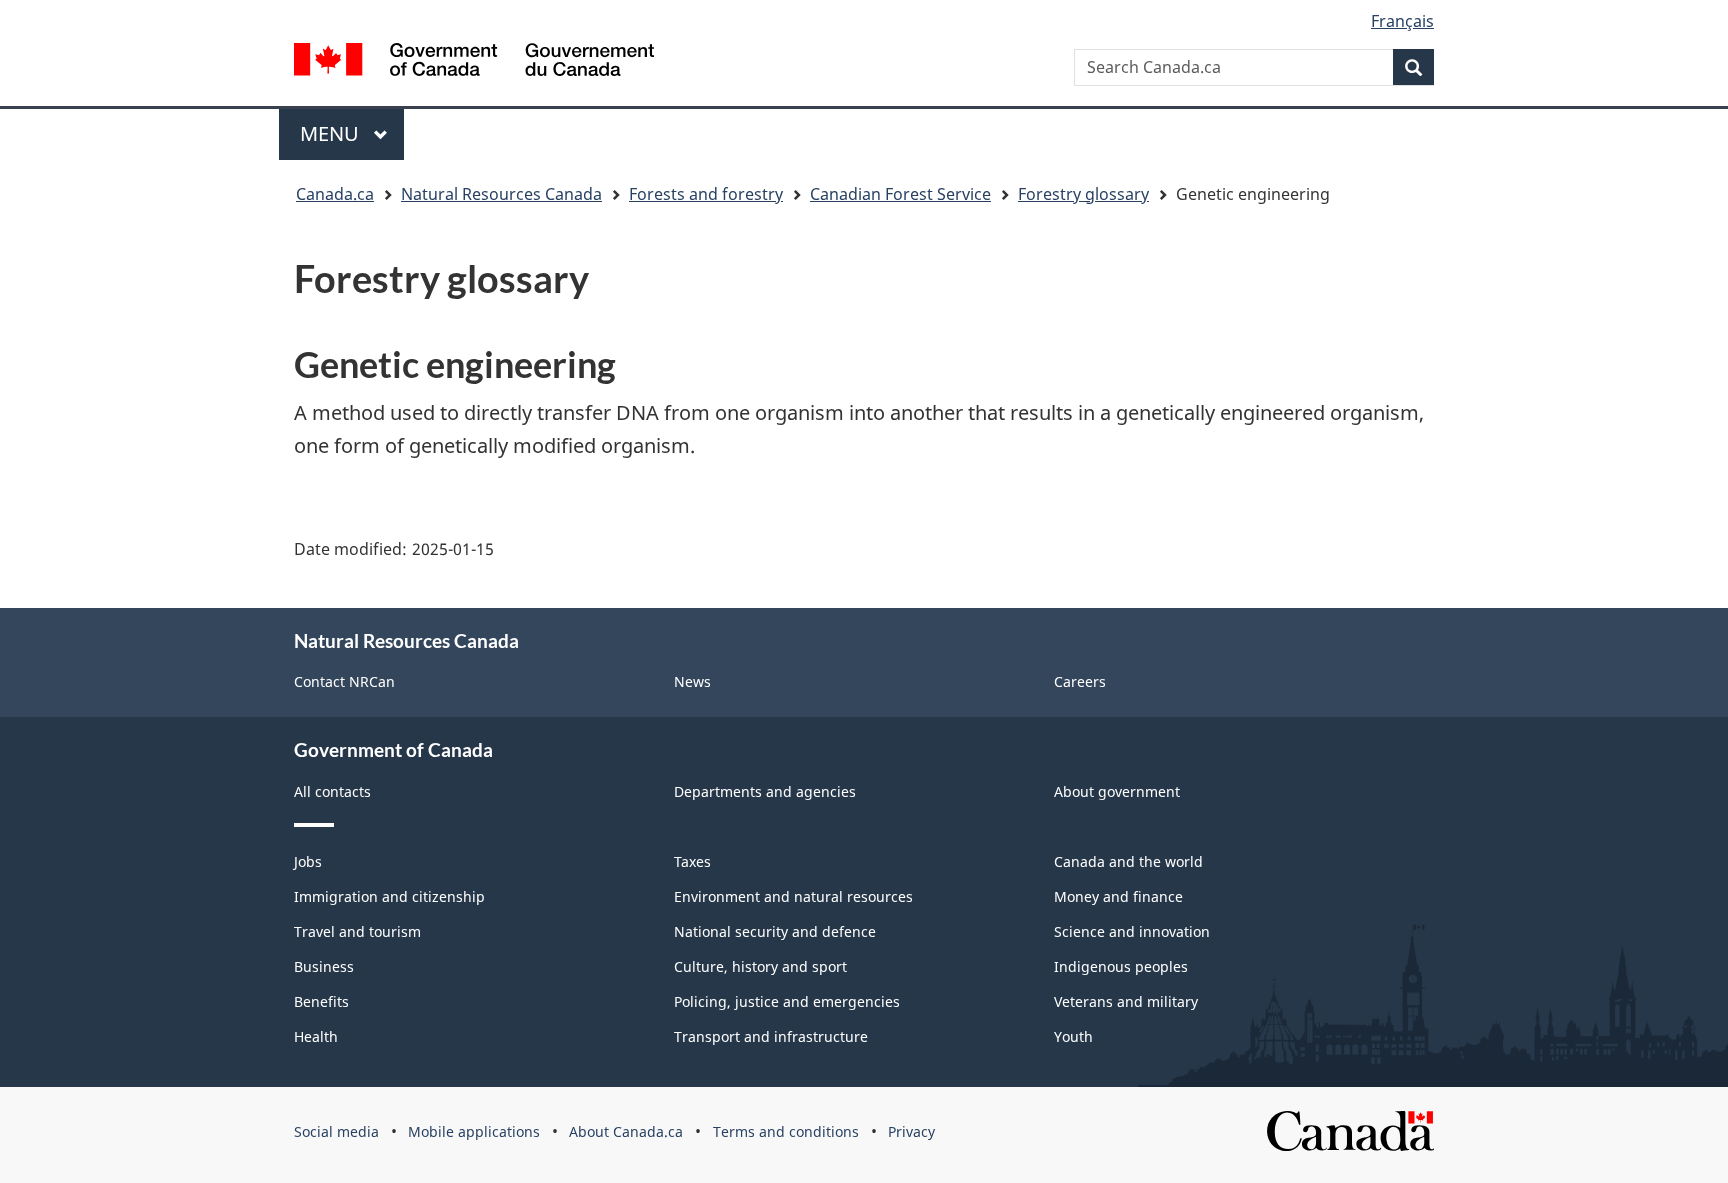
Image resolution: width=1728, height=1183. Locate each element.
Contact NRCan (344, 681)
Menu (332, 133)
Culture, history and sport (760, 966)
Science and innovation (1132, 931)
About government (1117, 791)
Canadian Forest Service (900, 194)
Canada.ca (335, 194)
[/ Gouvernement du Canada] (474, 59)
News (692, 681)
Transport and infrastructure (771, 1036)
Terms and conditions (786, 1131)
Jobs (308, 861)
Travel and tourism (357, 931)
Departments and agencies (765, 791)
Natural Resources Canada (501, 194)
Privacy (911, 1131)
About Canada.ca (626, 1131)
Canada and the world (1128, 861)
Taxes (692, 861)
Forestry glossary (1083, 194)
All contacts (332, 791)
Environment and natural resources (793, 896)
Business (324, 966)
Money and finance (1118, 896)
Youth (1073, 1036)
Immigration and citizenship (389, 896)
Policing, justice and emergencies (787, 1001)
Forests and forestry (706, 194)
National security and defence (775, 931)
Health (316, 1036)
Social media (336, 1131)
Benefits (321, 1001)
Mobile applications (474, 1131)
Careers (1080, 681)
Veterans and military (1126, 1001)
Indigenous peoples (1121, 966)
